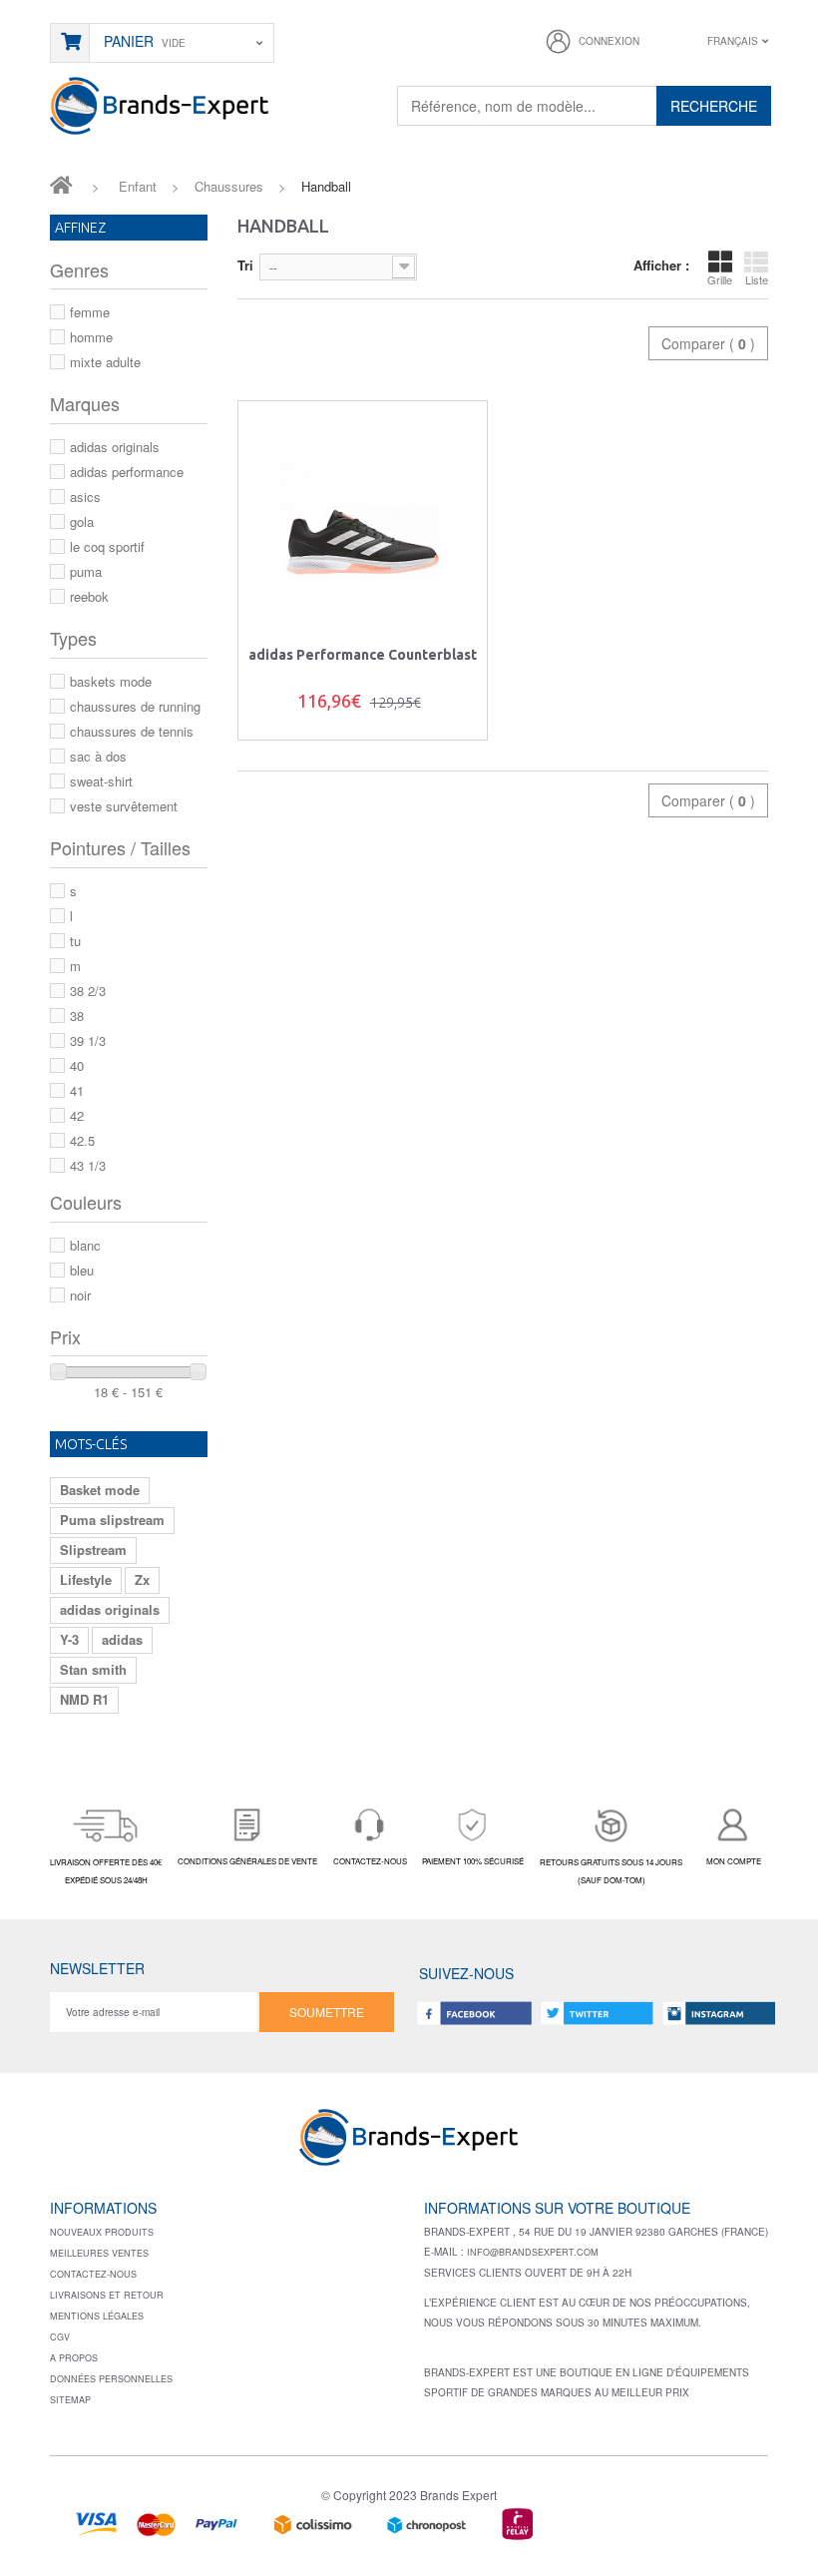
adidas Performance (127, 472)
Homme (91, 337)
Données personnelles (111, 2379)
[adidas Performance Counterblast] (363, 525)
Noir (80, 1295)
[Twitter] (597, 2013)
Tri (245, 265)
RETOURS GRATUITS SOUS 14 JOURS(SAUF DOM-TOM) (611, 1871)
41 (77, 1090)
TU (75, 941)
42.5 (82, 1140)
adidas (122, 1639)
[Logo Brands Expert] (409, 2144)
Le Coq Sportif (107, 546)
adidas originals (110, 1609)
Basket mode (100, 1490)
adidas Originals (115, 447)
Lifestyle (86, 1579)
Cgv (60, 2337)
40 (77, 1065)
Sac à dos (98, 756)
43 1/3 (88, 1165)
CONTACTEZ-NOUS (370, 1861)
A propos (74, 2358)
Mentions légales (97, 2316)
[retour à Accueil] (61, 183)
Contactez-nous (93, 2274)
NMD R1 (84, 1699)
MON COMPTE (734, 1861)
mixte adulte (105, 362)
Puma (86, 571)
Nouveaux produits (102, 2232)
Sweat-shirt (101, 781)
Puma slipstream (112, 1520)
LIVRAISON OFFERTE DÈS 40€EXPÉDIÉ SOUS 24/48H (106, 1871)
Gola (82, 521)
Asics (85, 497)
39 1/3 (88, 1040)
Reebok (89, 596)
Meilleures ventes (99, 2253)
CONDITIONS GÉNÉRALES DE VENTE (247, 1861)
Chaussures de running (135, 706)
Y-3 (69, 1639)
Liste (757, 279)
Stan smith (93, 1669)
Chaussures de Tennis (132, 731)
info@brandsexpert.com (533, 2252)
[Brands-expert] (160, 104)
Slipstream (93, 1549)
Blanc (85, 1245)
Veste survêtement (124, 806)
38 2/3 (88, 991)
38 (77, 1016)
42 (77, 1115)
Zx (142, 1579)
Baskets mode (111, 681)
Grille (720, 279)
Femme (90, 312)
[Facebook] (475, 2013)
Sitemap (70, 2400)
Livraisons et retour (107, 2295)
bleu (82, 1270)
